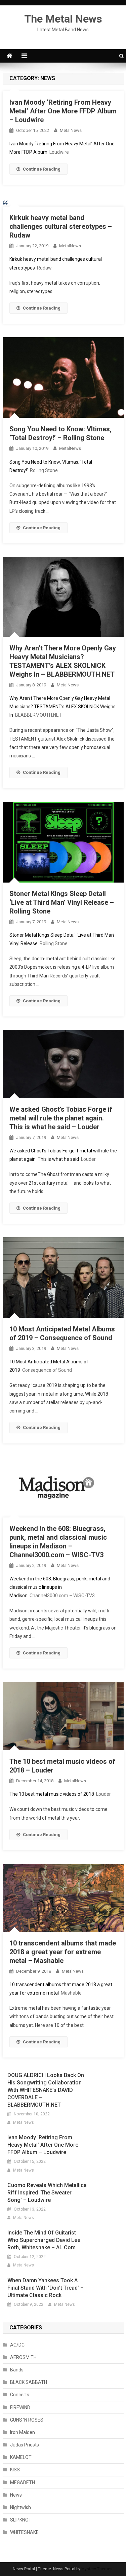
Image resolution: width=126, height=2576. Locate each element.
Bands (17, 2370)
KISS (15, 2470)
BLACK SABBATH (29, 2382)
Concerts (20, 2395)
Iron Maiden (23, 2432)
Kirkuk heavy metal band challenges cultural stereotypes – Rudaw (61, 226)
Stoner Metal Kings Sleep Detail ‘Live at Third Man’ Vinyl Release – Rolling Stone (62, 902)
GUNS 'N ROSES (27, 2420)
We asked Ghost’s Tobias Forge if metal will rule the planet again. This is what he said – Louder (61, 1118)
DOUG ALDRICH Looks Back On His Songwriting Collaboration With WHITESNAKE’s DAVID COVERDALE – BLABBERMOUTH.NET (46, 2090)
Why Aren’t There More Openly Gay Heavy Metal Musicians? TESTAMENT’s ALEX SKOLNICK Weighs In (62, 707)
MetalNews (71, 130)
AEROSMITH (23, 2357)
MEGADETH (23, 2482)
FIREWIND (20, 2407)
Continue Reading (42, 169)
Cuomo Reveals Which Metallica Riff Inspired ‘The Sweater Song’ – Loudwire (47, 2193)
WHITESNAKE (24, 2532)
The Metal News (63, 19)
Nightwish (20, 2507)
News (16, 2495)
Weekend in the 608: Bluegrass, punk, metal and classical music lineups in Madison (60, 1587)
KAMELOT (21, 2457)
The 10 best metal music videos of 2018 (52, 1794)
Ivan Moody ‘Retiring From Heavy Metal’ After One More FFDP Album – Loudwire (63, 111)
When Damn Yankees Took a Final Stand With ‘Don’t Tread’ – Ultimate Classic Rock (46, 2288)
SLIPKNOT (21, 2520)
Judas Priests (25, 2445)
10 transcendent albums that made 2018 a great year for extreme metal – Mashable (63, 1952)
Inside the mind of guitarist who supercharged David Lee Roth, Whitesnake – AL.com (44, 2240)
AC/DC (17, 2345)
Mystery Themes (97, 2569)
